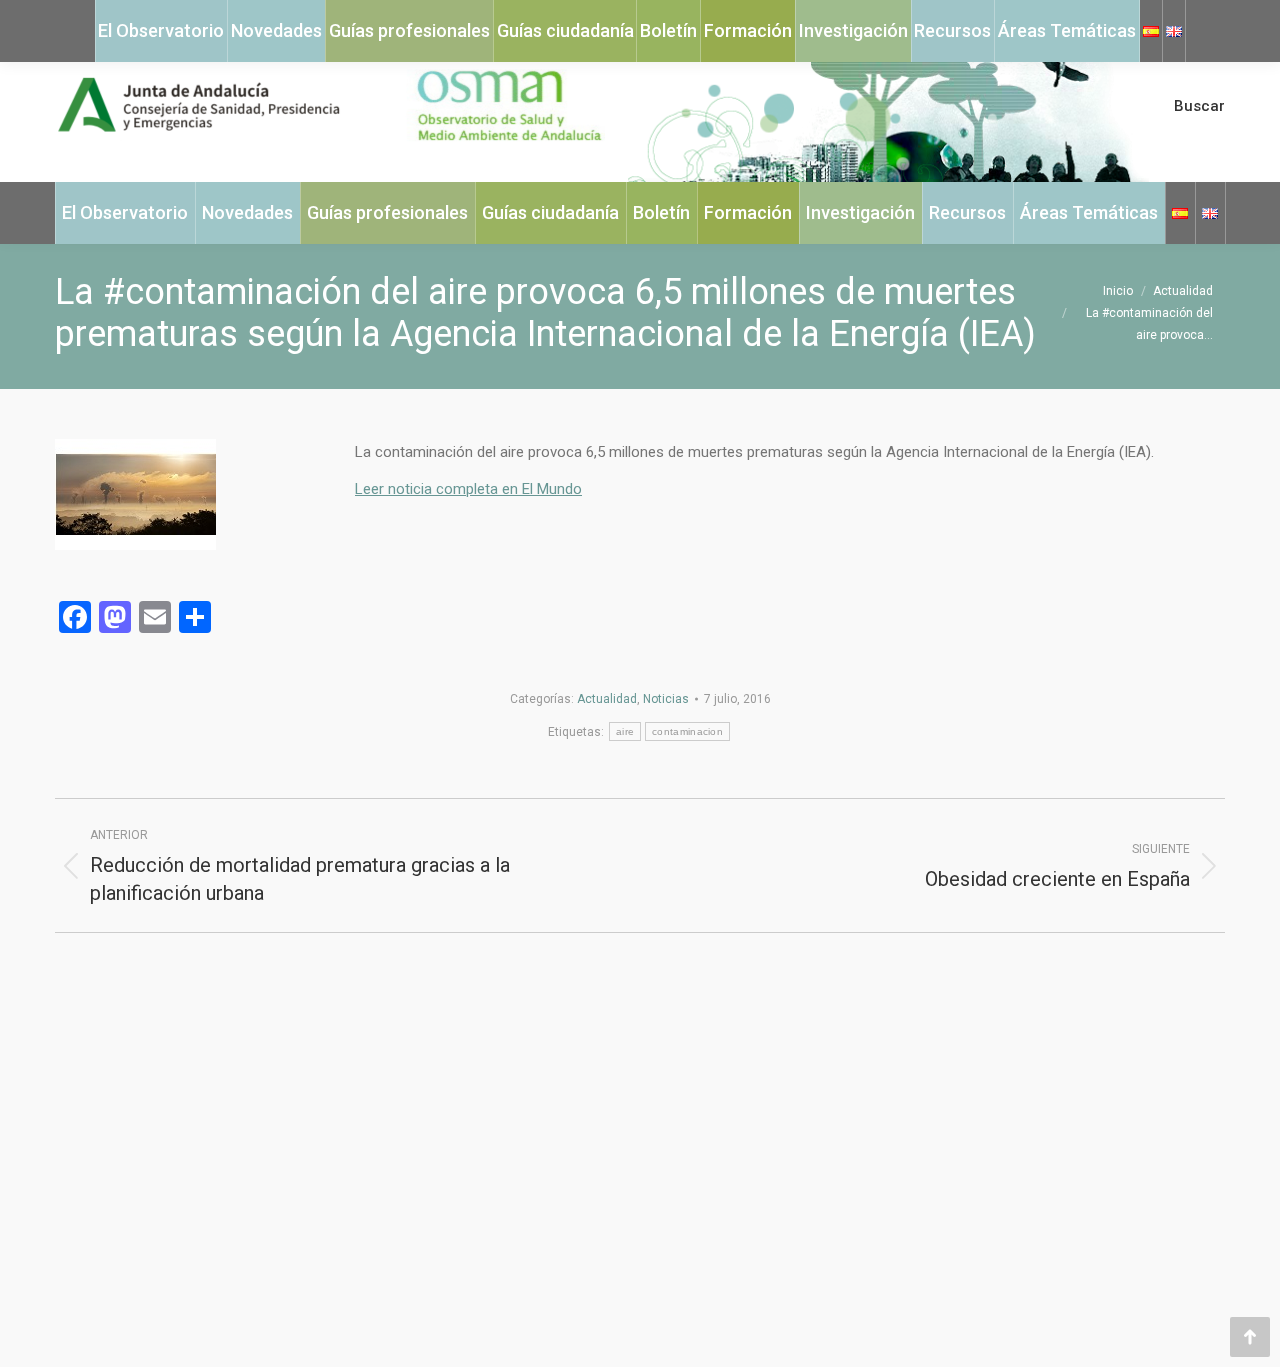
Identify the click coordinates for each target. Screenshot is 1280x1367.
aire (625, 731)
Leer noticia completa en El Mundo (468, 489)
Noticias (666, 699)
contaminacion (687, 731)
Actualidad (607, 699)
